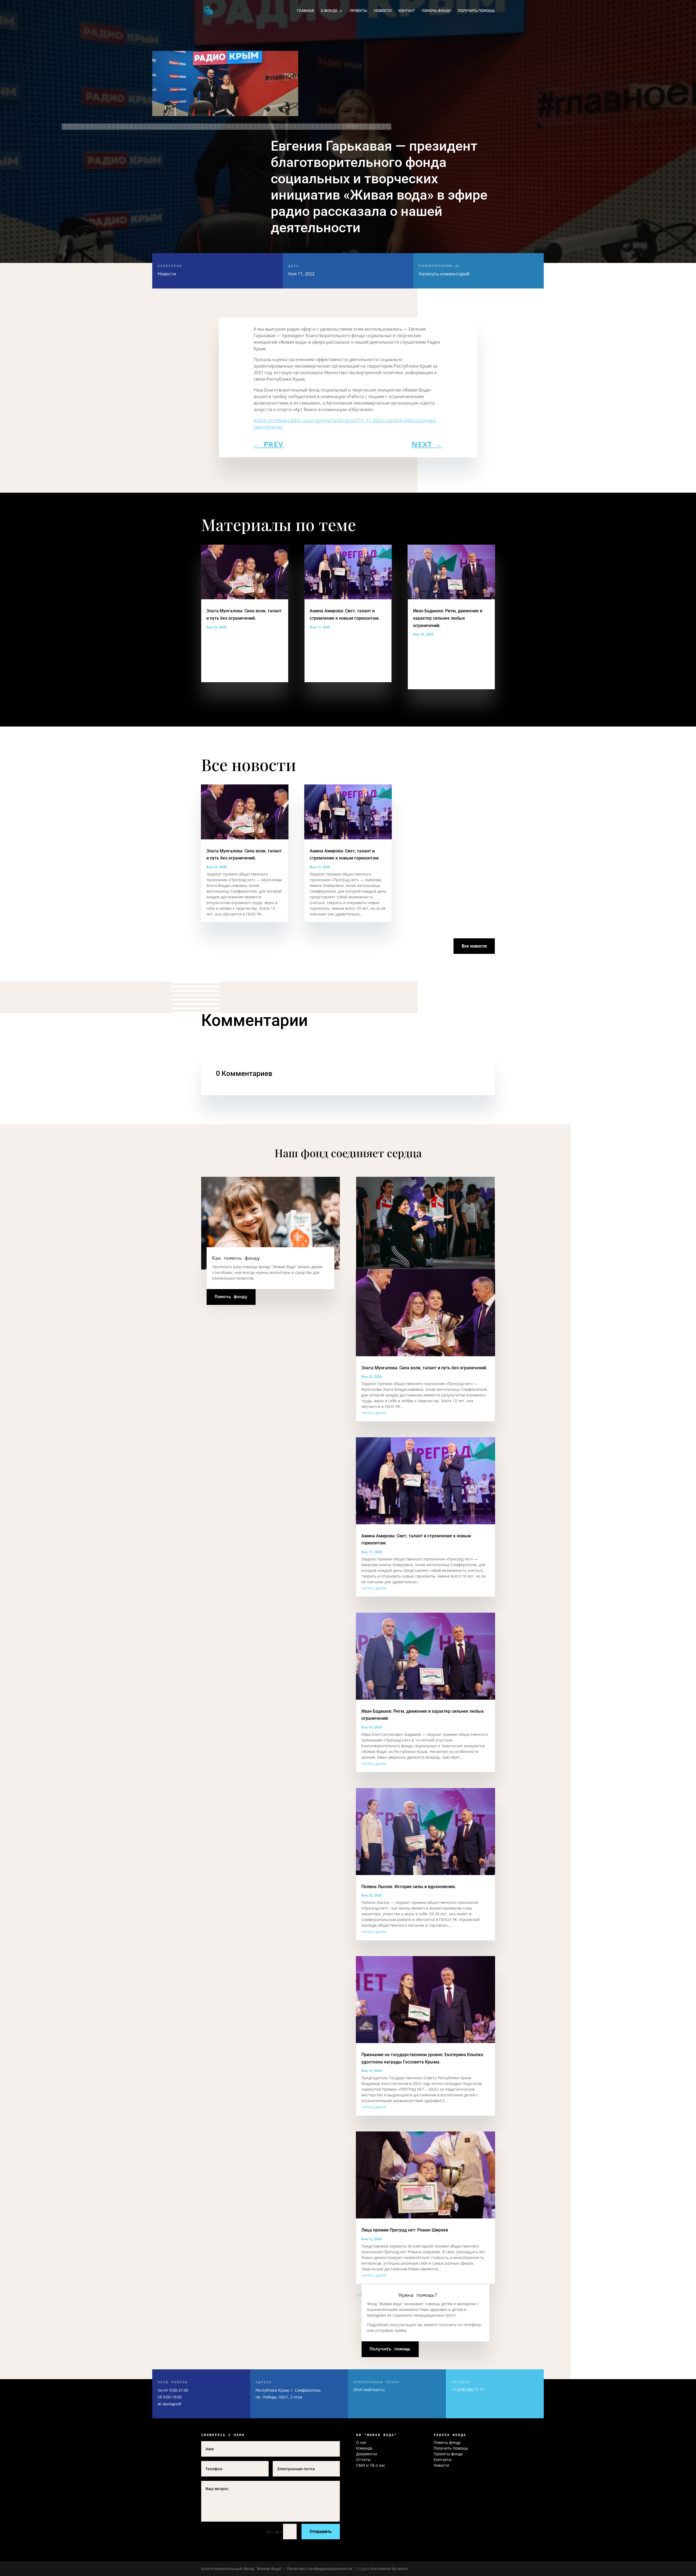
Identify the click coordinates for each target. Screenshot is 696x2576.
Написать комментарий (444, 270)
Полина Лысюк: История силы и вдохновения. (409, 1887)
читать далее (374, 1413)
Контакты (443, 2459)
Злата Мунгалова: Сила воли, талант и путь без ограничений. (424, 1368)
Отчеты (363, 2459)
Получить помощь (476, 11)
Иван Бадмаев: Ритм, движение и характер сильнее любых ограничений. (448, 618)
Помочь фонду (436, 11)
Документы (367, 2454)
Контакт (407, 11)
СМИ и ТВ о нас (371, 2465)
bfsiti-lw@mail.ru (369, 2390)
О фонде (329, 11)
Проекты (358, 11)
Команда (364, 2448)
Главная (305, 11)
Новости (383, 11)
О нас (361, 2442)
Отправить (321, 2532)
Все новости (474, 946)
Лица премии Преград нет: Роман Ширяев (405, 2230)
